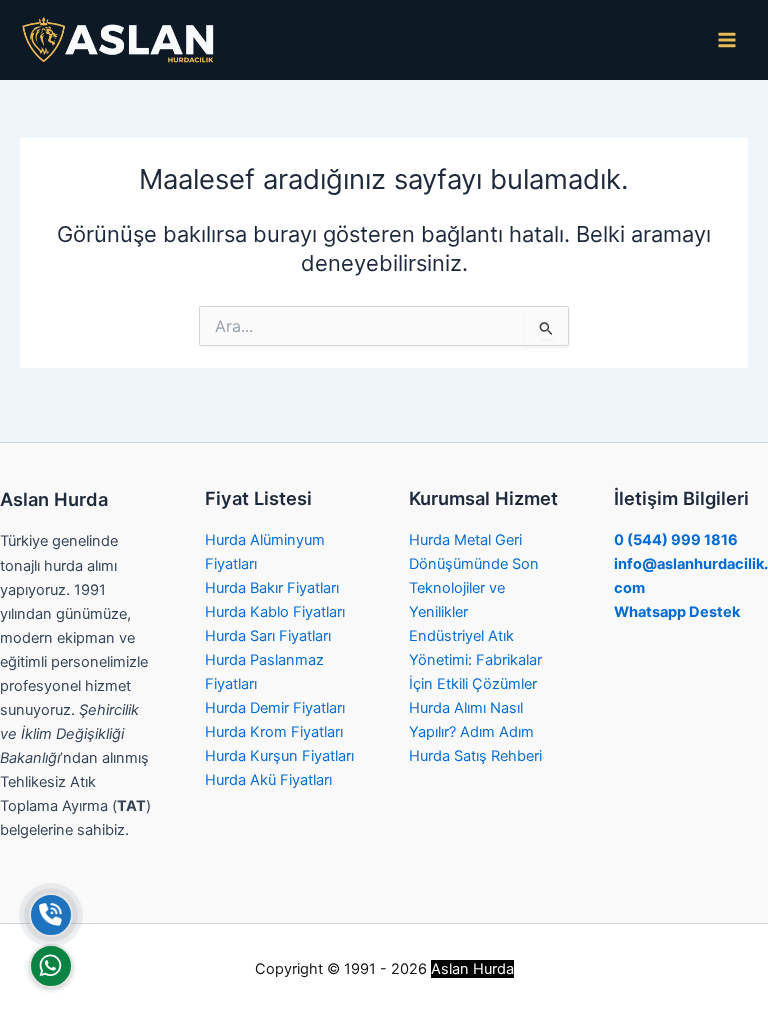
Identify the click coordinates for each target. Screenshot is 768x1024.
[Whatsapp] (51, 966)
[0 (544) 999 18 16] (51, 915)
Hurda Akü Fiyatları (268, 780)
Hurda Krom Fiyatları (274, 732)
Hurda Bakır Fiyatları (272, 588)
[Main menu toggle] (727, 40)
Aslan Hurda (472, 969)
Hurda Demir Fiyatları (275, 708)
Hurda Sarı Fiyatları (268, 636)
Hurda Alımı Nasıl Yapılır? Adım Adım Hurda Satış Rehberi (475, 732)
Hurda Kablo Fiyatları (275, 612)
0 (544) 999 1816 (676, 540)
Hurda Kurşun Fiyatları (279, 756)
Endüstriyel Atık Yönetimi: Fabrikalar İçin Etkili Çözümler (475, 660)
